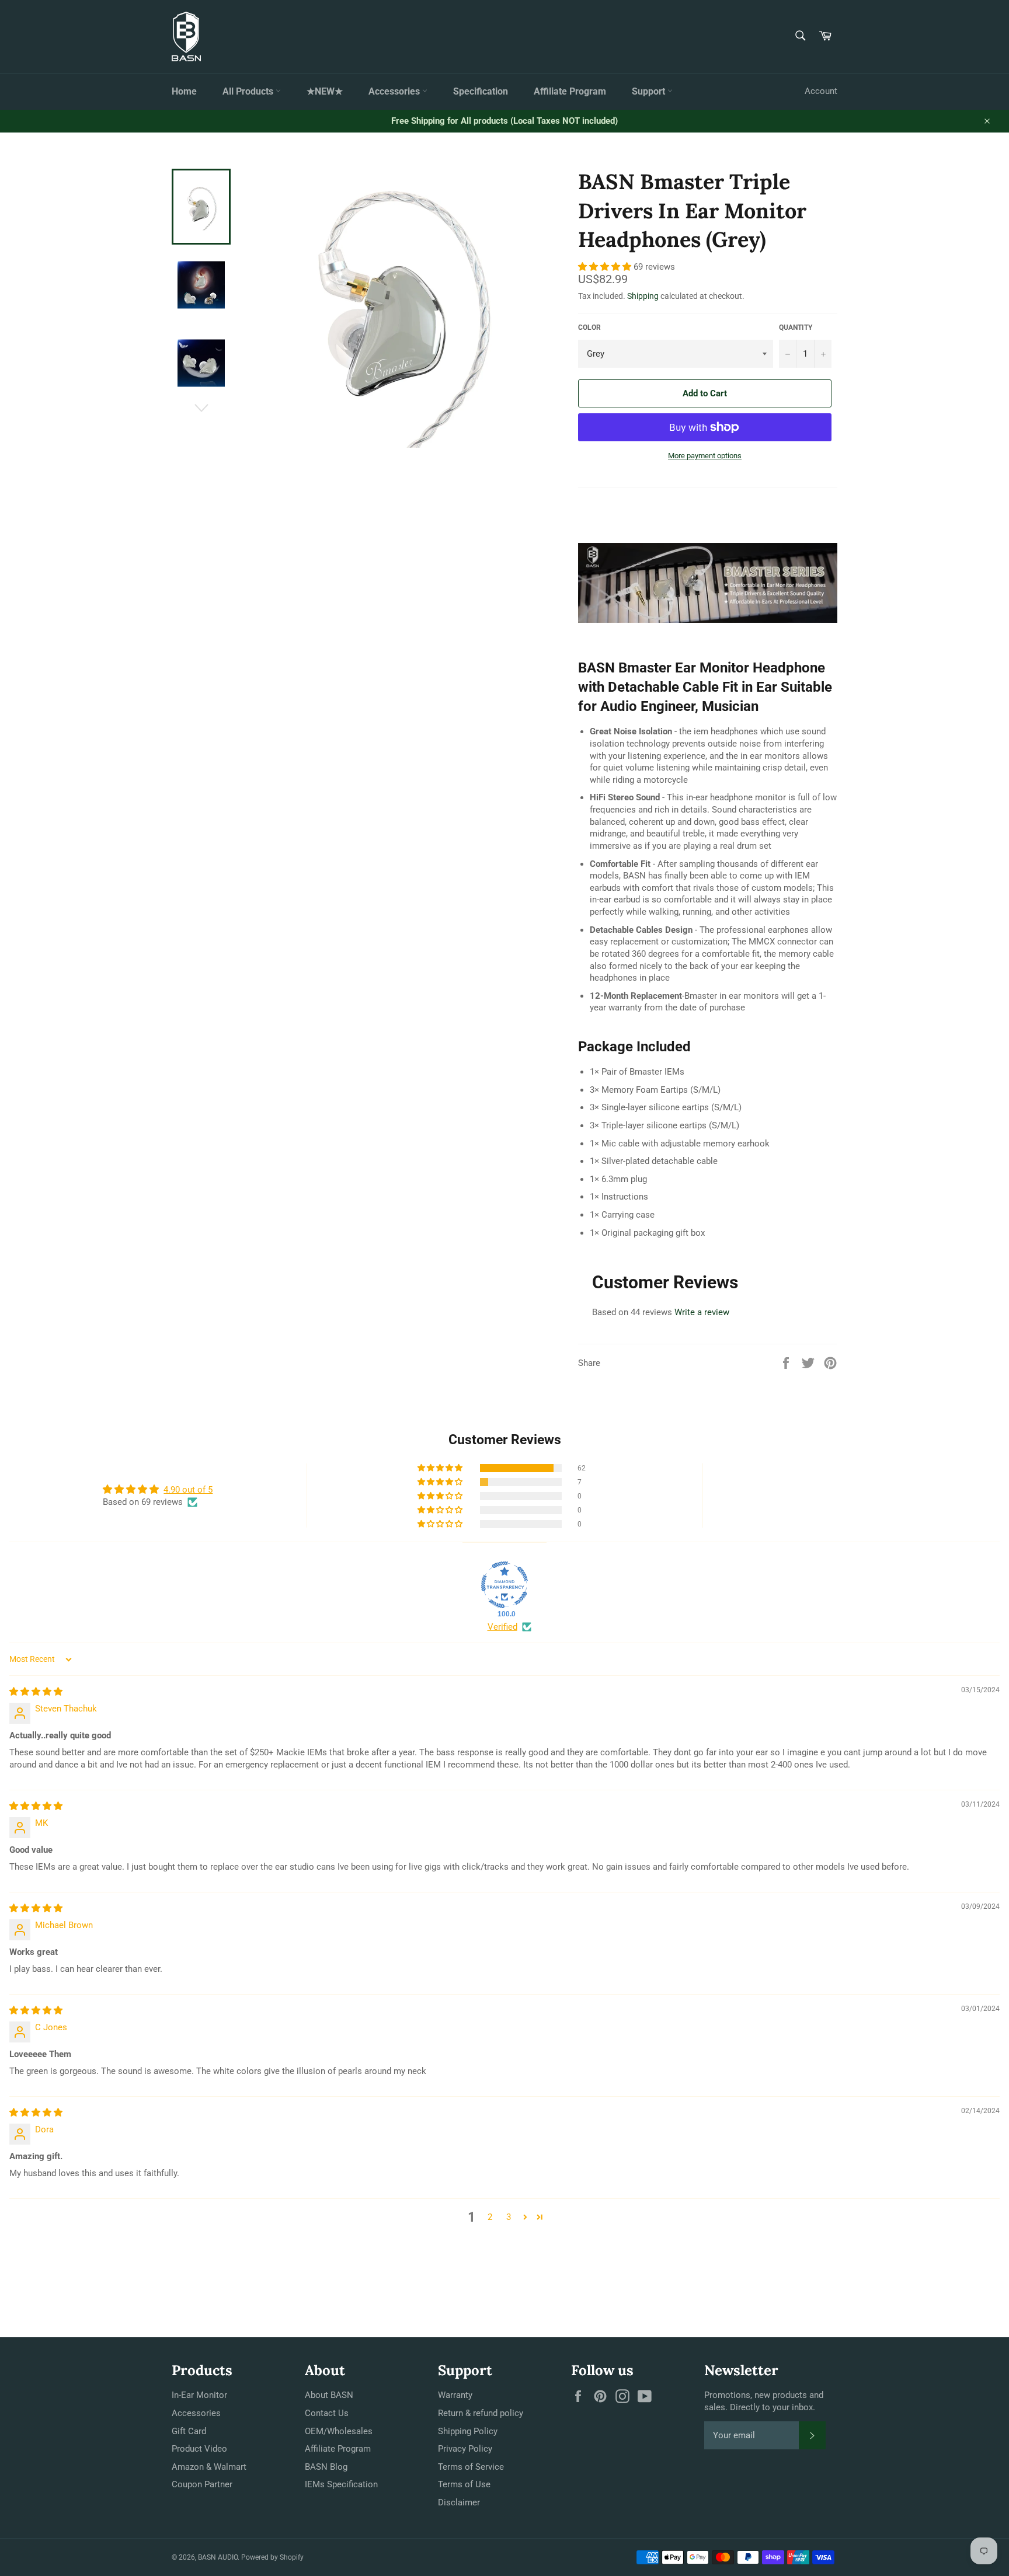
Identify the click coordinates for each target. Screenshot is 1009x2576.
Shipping (643, 296)
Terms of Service (471, 2467)
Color (589, 327)
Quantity (796, 327)
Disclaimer (459, 2502)
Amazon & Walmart (209, 2467)
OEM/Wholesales (339, 2431)
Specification (481, 91)
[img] (36, 1692)
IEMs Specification (341, 2484)
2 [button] (490, 2217)
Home (184, 91)
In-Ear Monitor (199, 2395)
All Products (249, 91)
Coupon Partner (202, 2484)
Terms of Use (464, 2484)
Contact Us (327, 2413)
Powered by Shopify (272, 2557)
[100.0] (505, 1585)
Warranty (455, 2395)
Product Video (199, 2449)
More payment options (705, 456)
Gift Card (189, 2431)
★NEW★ (325, 91)
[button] (606, 267)
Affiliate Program (570, 91)
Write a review (702, 1312)
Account (821, 91)
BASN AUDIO (218, 2557)
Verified (502, 1627)
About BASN (329, 2395)
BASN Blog (326, 2467)
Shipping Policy (468, 2431)
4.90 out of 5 (188, 1490)
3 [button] (509, 2217)
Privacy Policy (465, 2449)
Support (650, 91)
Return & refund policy (481, 2413)
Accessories (395, 91)
